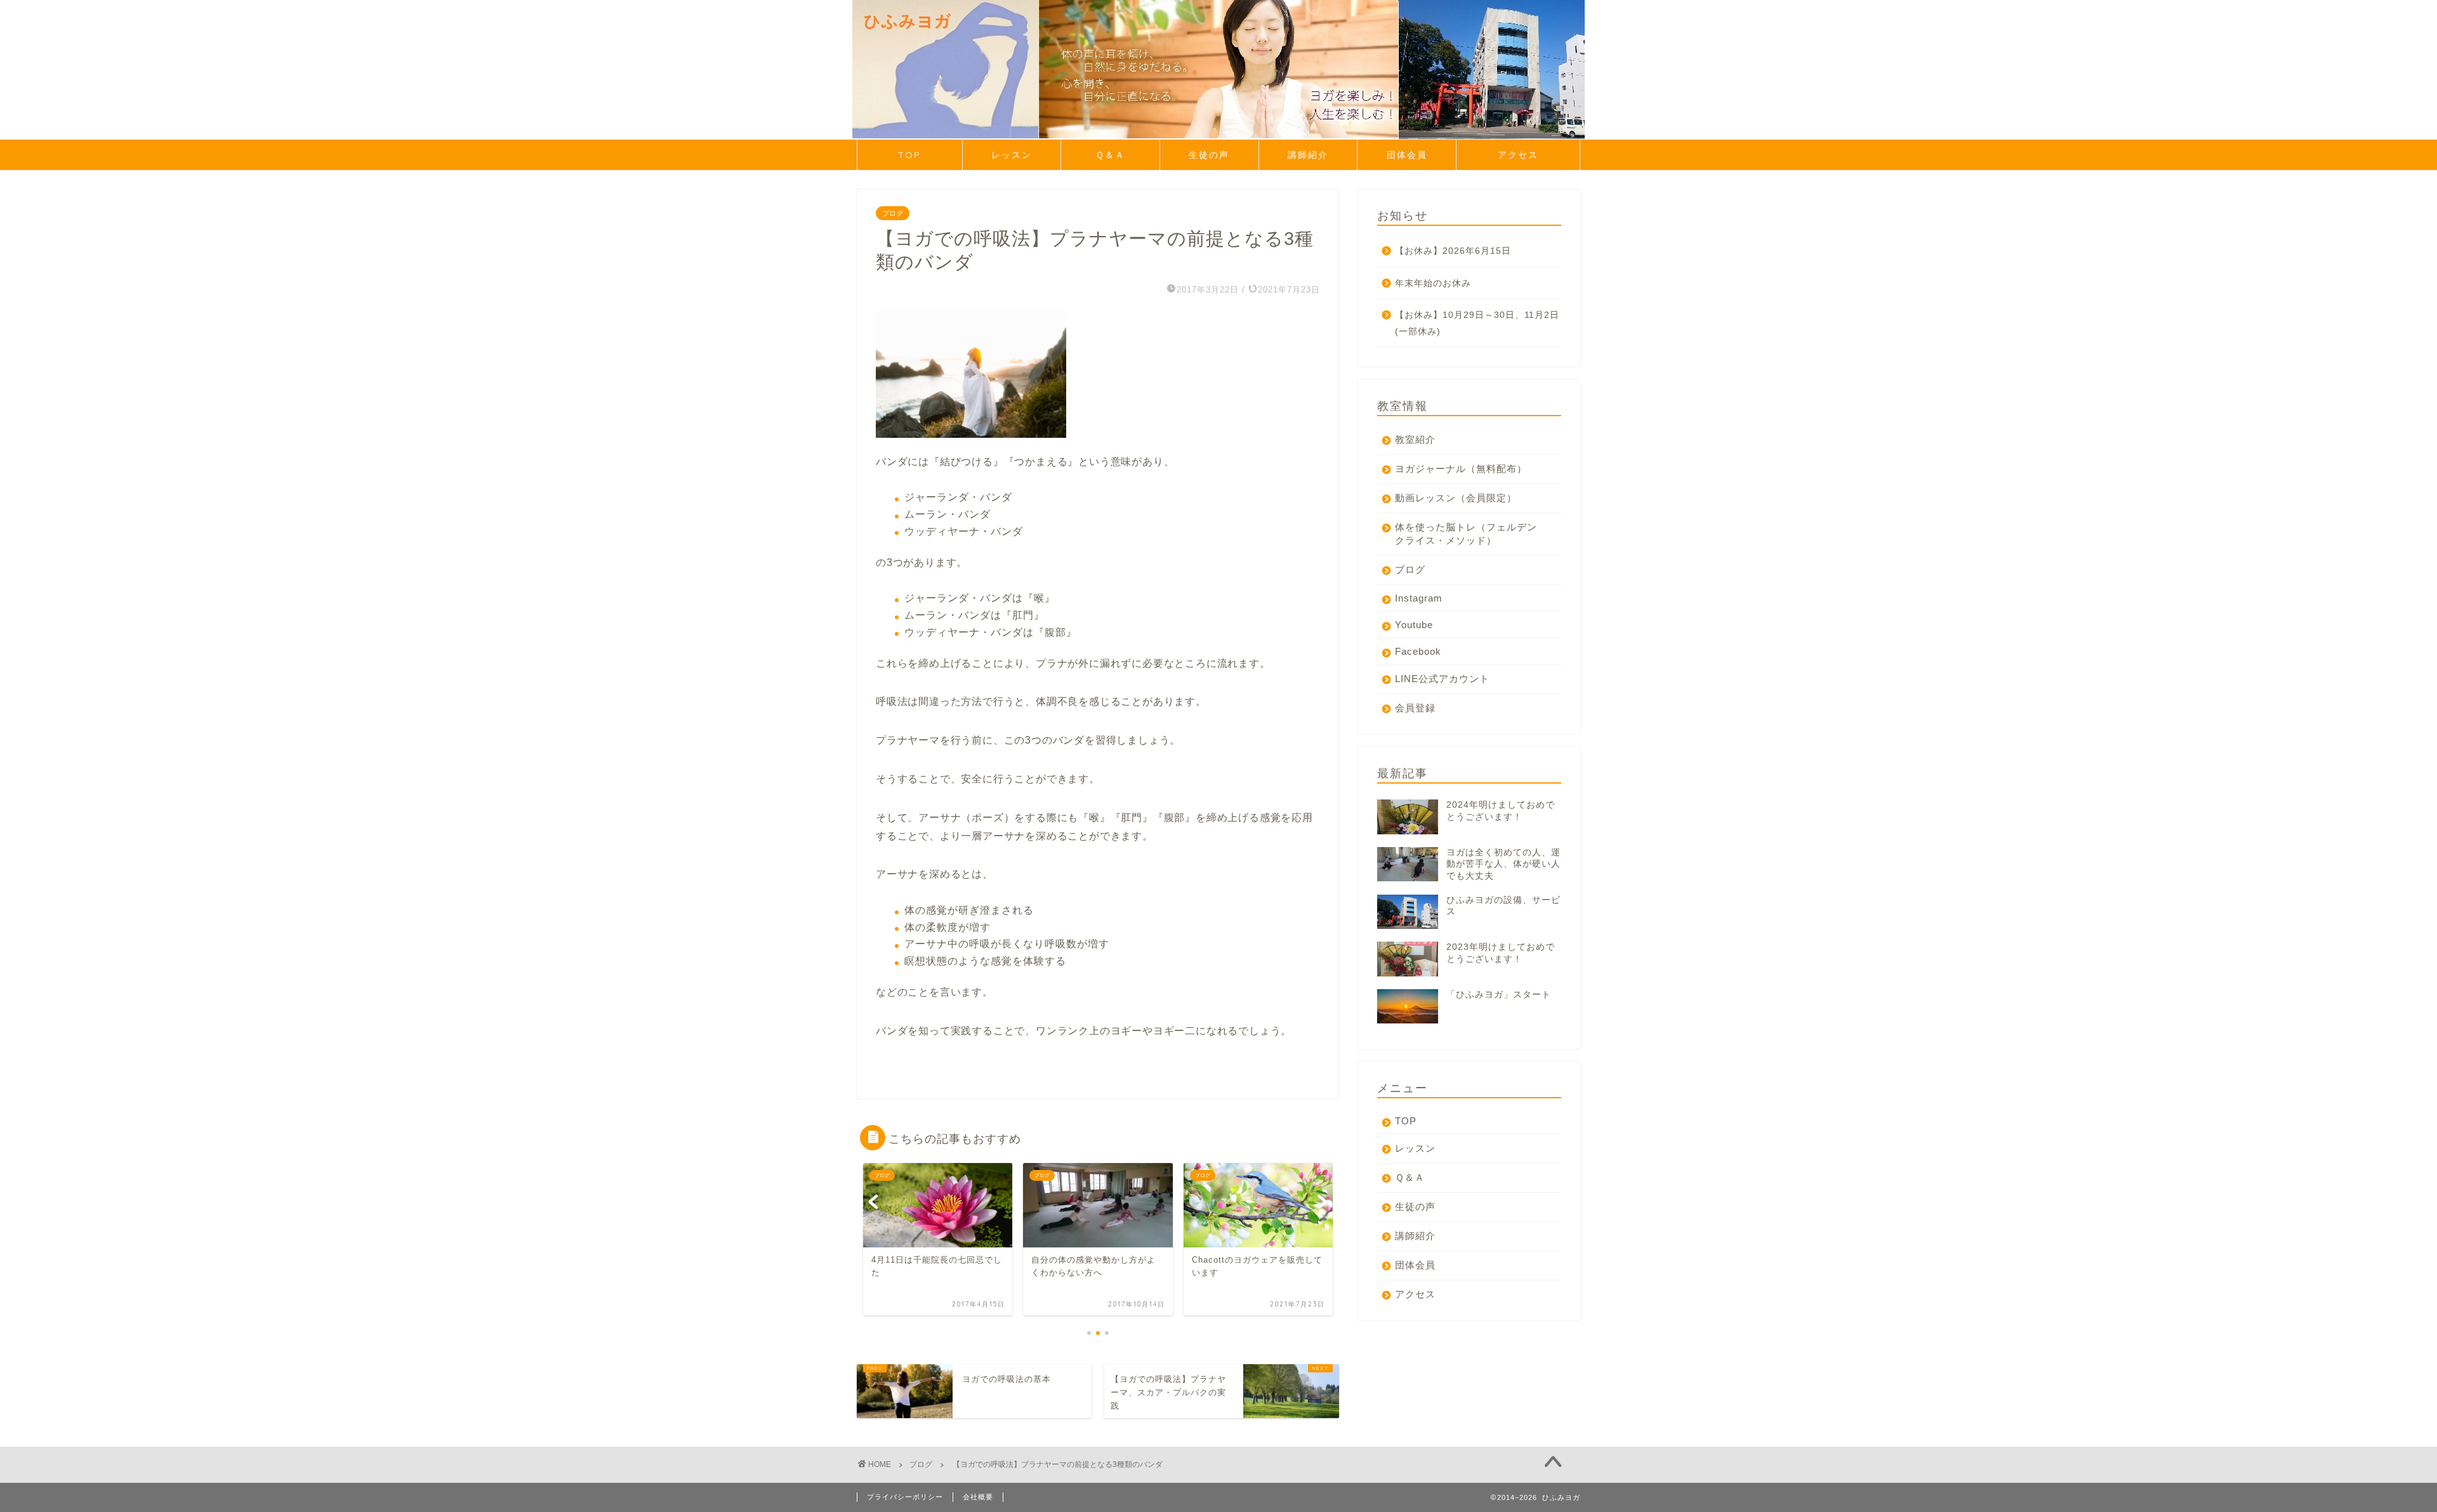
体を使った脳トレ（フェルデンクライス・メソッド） (1466, 534)
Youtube (1414, 625)
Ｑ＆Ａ (1110, 155)
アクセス (1539, 155)
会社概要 (978, 1497)
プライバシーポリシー (905, 1497)
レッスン (1012, 155)
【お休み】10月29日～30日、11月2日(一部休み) (1477, 323)
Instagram (1419, 598)
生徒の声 (1209, 155)
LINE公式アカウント (1442, 679)
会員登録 (1415, 708)
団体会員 (1407, 155)
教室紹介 (1415, 439)
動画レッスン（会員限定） (1456, 498)
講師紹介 (1308, 155)
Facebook (1418, 651)
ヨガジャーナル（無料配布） (1461, 469)
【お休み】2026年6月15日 (1453, 251)
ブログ (893, 213)
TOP (909, 155)
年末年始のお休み (1433, 283)
